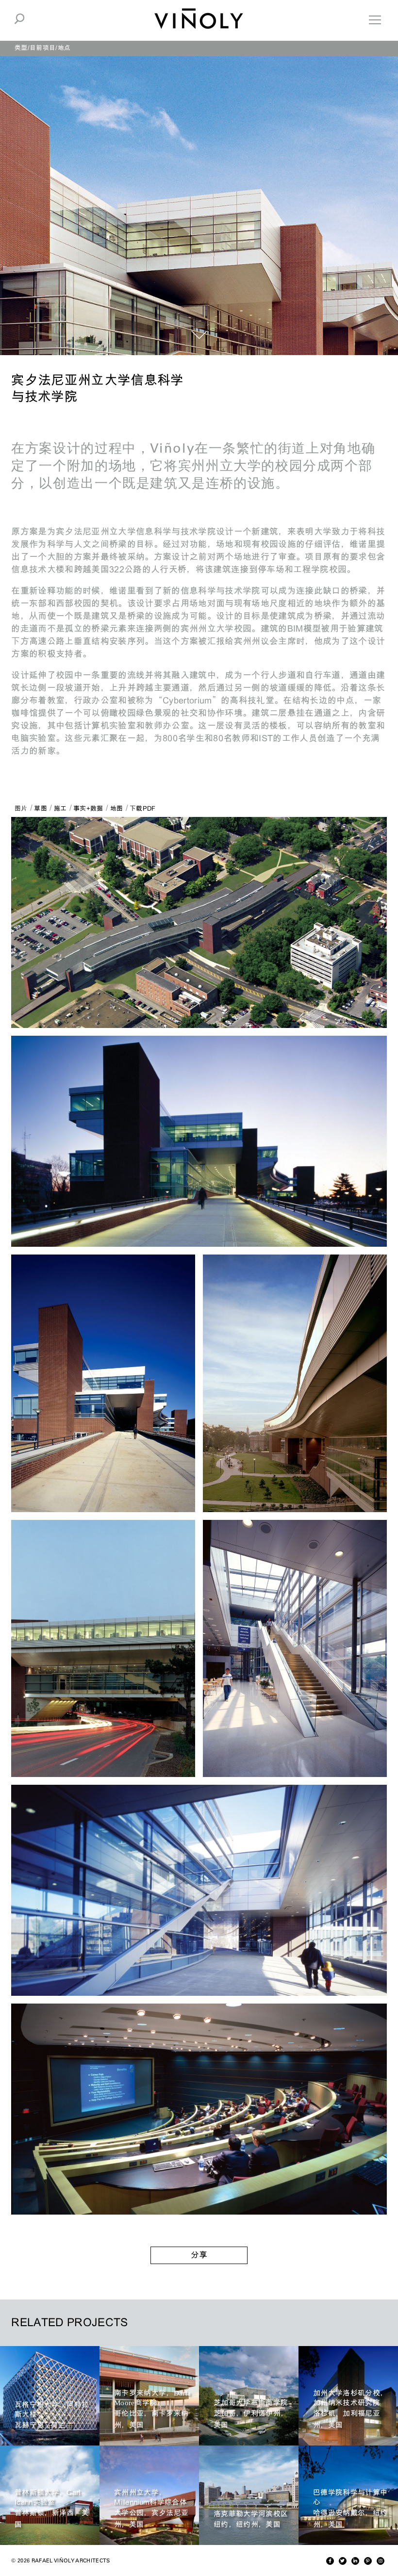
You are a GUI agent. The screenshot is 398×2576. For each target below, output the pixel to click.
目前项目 (42, 48)
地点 (64, 48)
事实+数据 (88, 808)
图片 (21, 808)
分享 (199, 2255)
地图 (117, 808)
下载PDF (143, 808)
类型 (21, 48)
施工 (60, 808)
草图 (41, 808)
